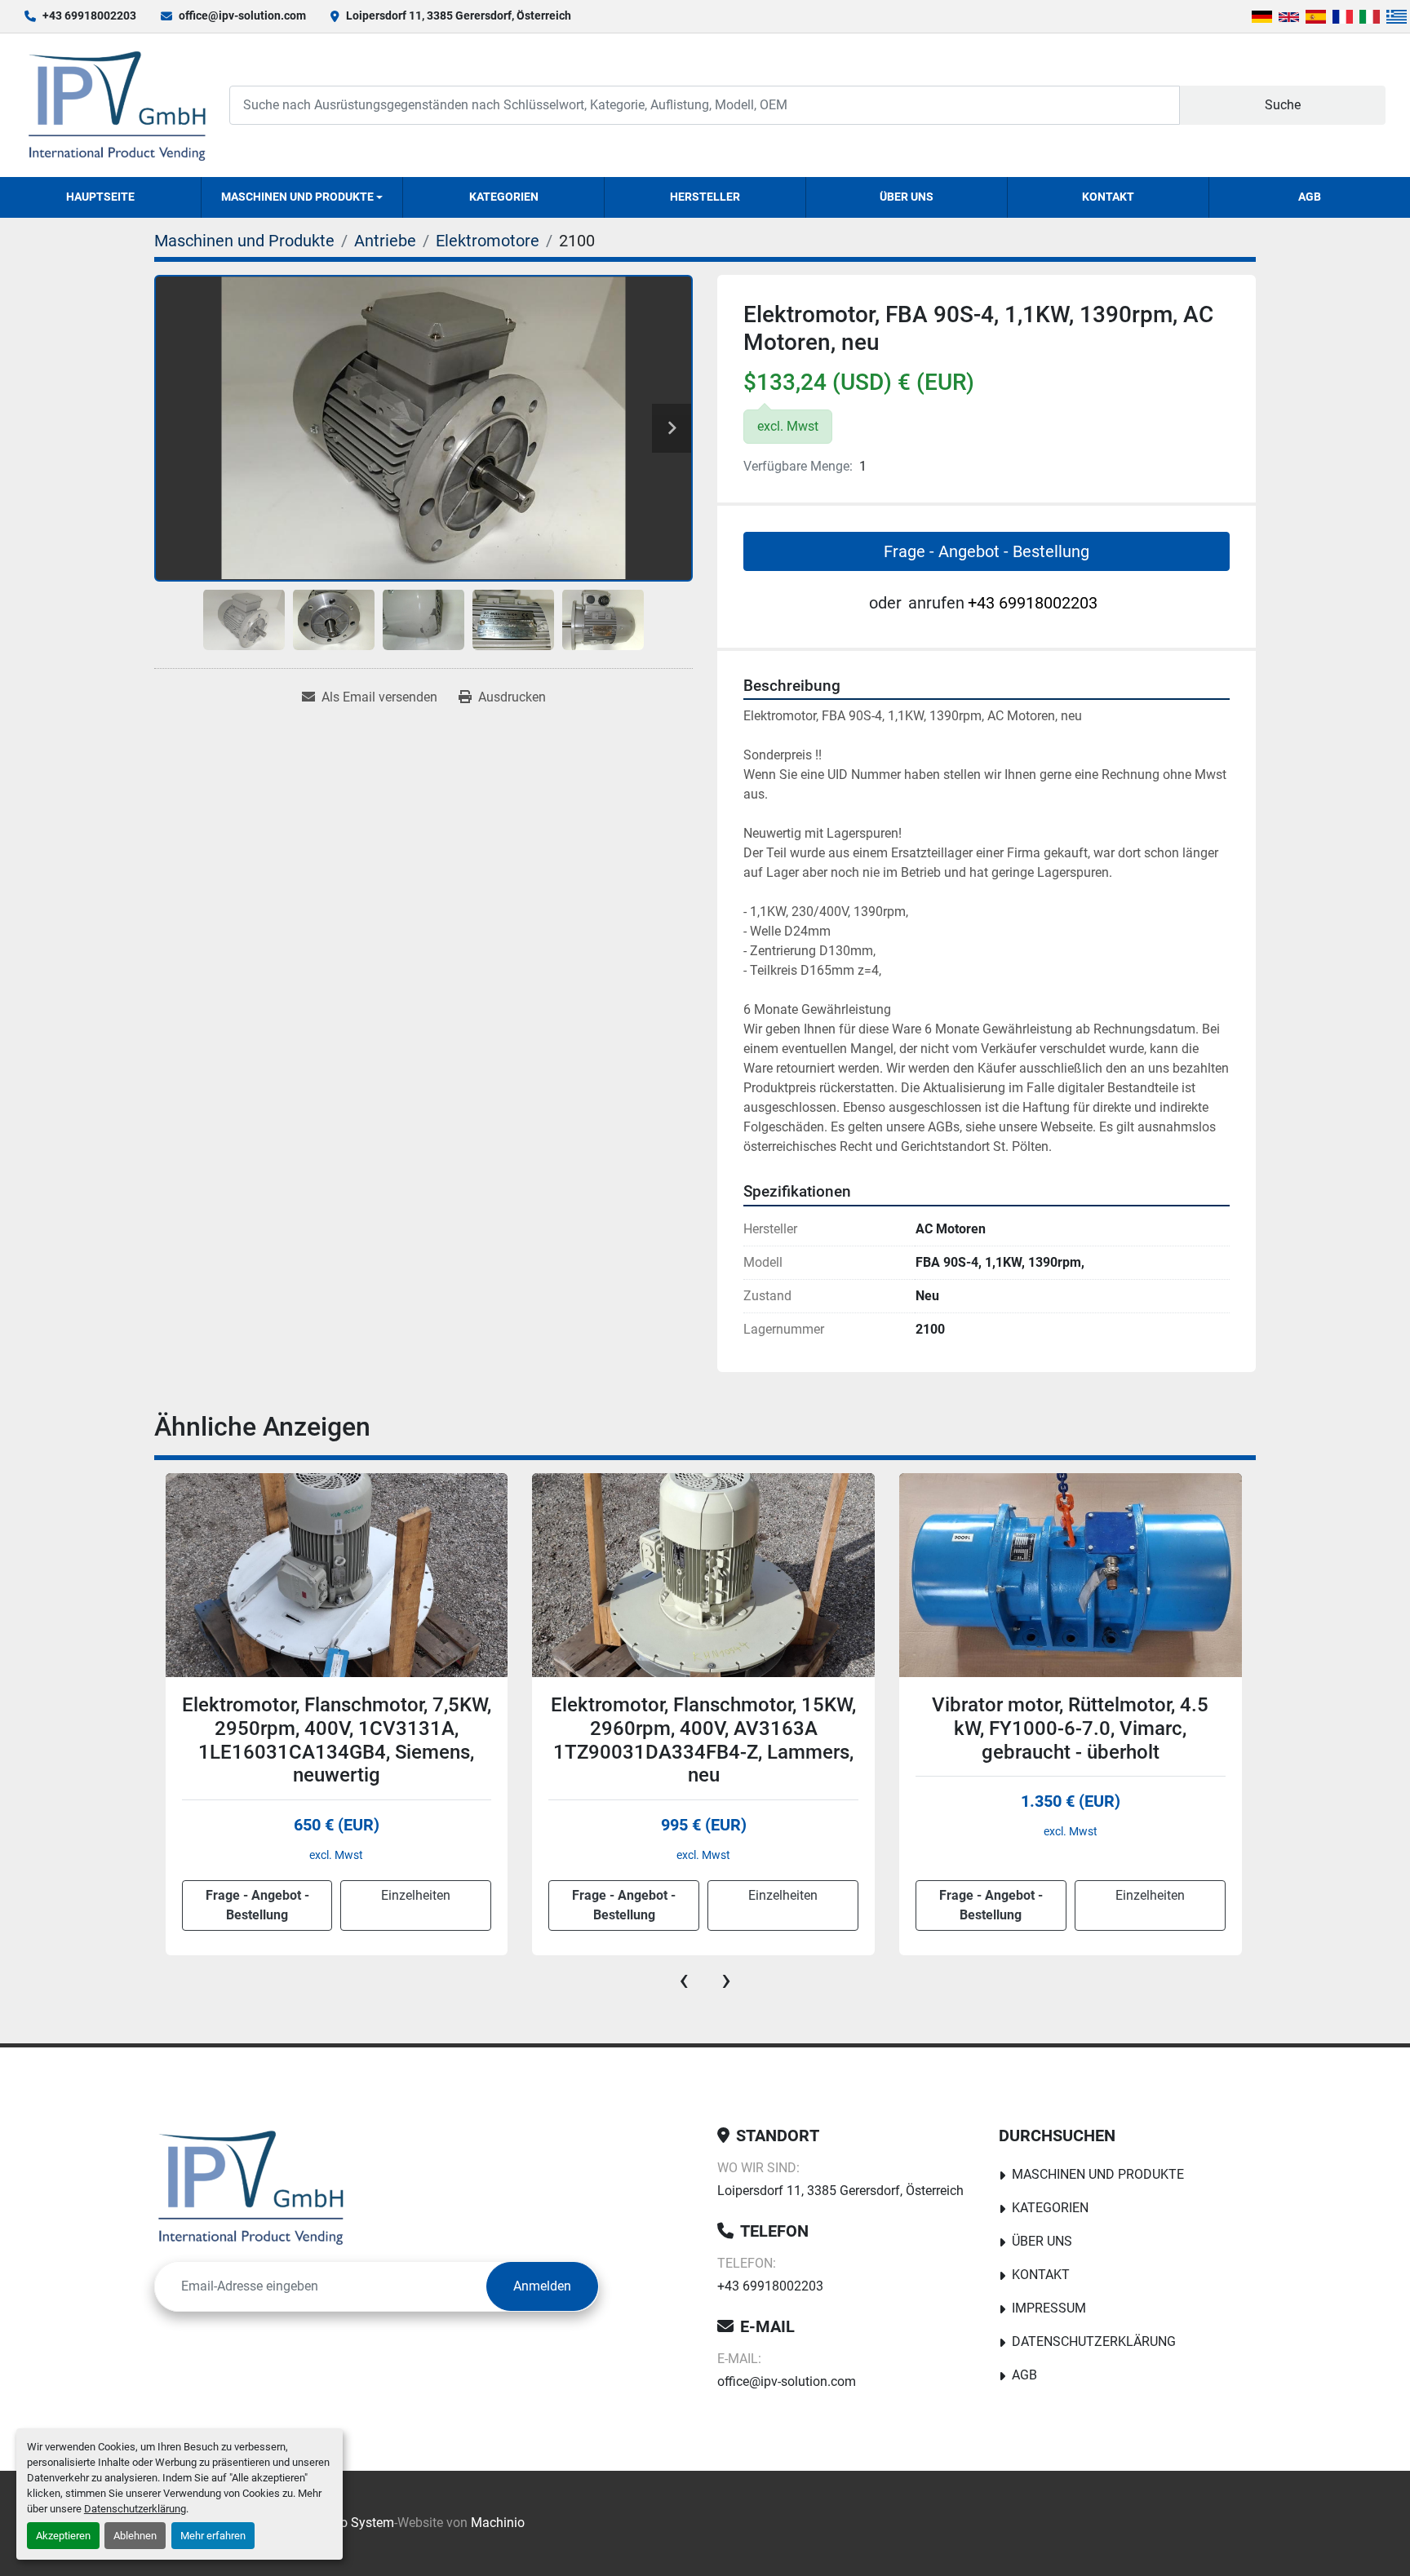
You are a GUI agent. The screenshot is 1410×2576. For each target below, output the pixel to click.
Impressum (1049, 2308)
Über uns (907, 197)
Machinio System (344, 2523)
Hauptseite (100, 197)
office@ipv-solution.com (242, 15)
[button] (302, 197)
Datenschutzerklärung (135, 2509)
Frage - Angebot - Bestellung (987, 551)
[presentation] (684, 1980)
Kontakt (1108, 197)
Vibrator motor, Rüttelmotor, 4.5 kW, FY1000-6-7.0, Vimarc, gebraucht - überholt (703, 1728)
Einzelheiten (416, 1895)
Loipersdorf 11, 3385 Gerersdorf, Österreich (459, 15)
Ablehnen (135, 2536)
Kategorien (504, 197)
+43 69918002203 (89, 15)
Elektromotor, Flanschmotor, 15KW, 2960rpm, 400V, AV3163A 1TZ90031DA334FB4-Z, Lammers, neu (336, 1740)
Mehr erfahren (213, 2536)
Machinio (498, 2523)
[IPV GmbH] (251, 2187)
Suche (1283, 105)
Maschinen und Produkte (297, 197)
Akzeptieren (63, 2536)
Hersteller (705, 197)
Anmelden (542, 2286)
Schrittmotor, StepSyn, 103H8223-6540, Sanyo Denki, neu (1070, 1717)
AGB (1310, 197)
